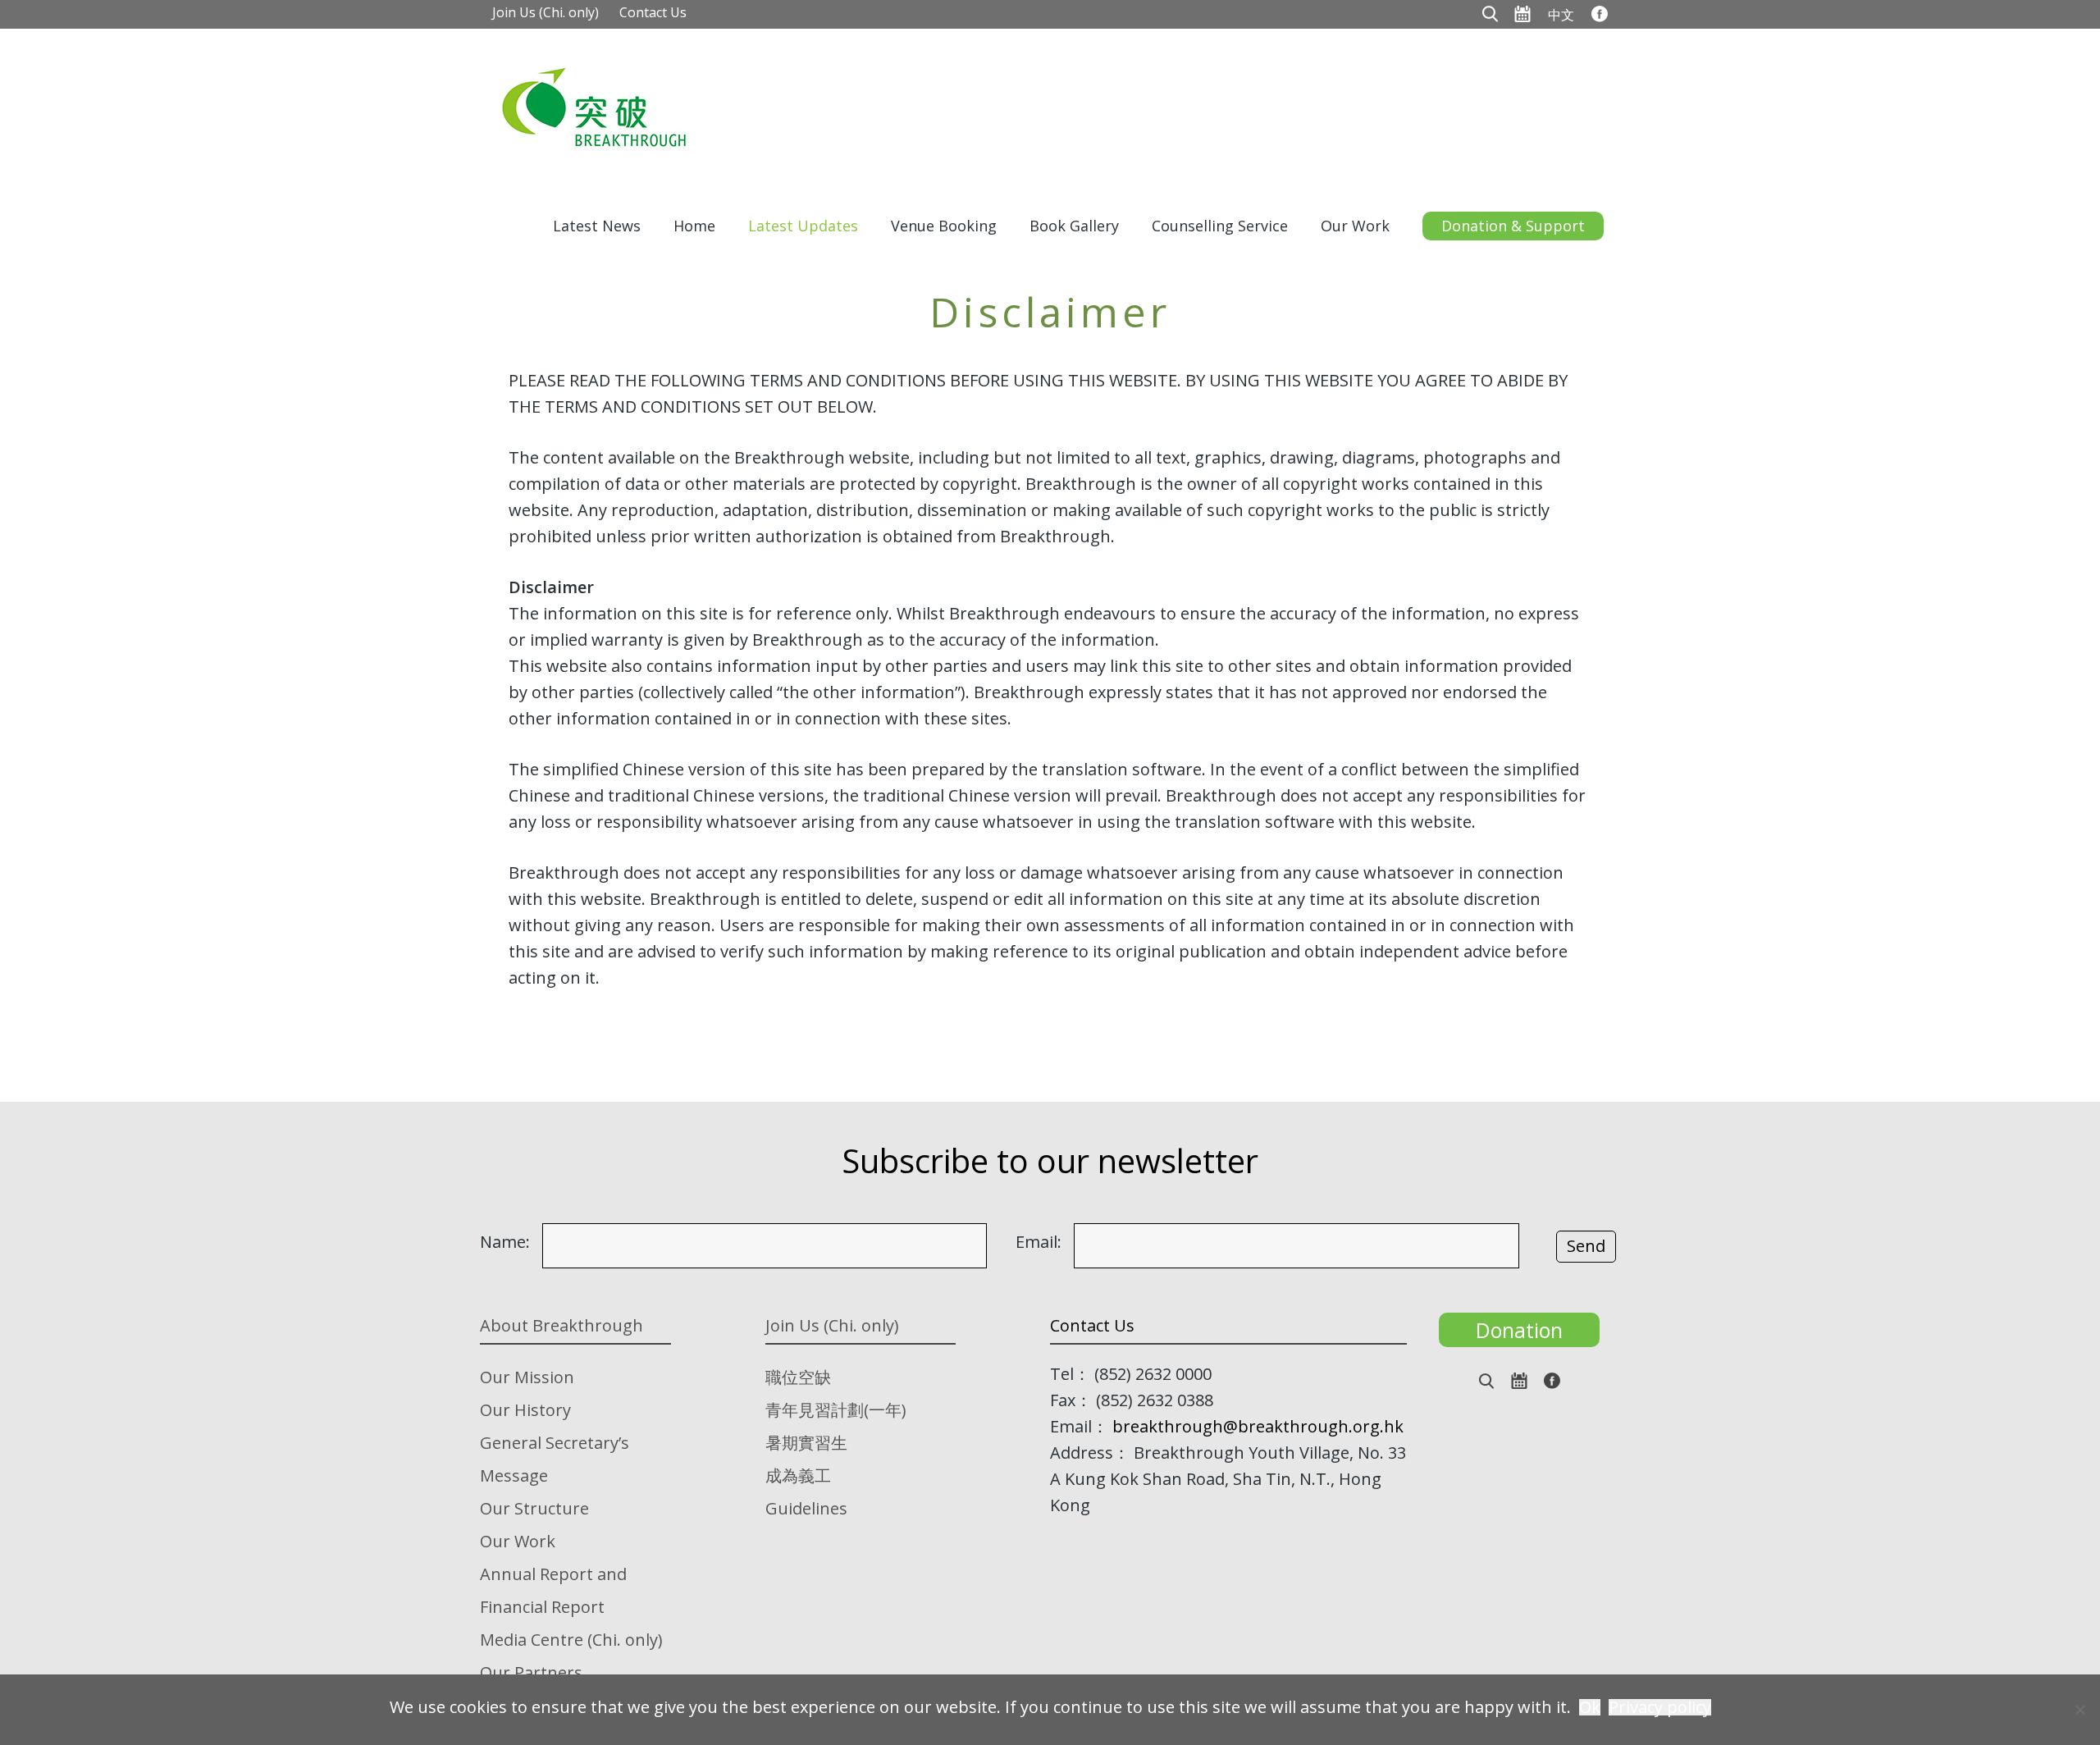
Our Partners (531, 1672)
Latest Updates (803, 226)
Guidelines (806, 1508)
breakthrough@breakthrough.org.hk (1258, 1426)
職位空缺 (798, 1377)
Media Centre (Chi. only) (571, 1640)
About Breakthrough (562, 1325)
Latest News (597, 226)
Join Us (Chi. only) (546, 12)
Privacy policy (1660, 1707)
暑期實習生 (806, 1443)
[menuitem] (1561, 14)
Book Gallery (1074, 226)
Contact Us (653, 12)
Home (694, 226)
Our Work (1355, 226)
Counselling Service (1220, 226)
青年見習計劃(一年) (836, 1410)
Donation (1519, 1330)
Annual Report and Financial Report (553, 1590)
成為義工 (798, 1475)
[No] (2079, 1710)
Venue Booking (944, 226)
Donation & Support (1513, 226)
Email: (1039, 1242)
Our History (525, 1410)
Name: (505, 1242)
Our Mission (527, 1377)
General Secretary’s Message (555, 1459)
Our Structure (534, 1508)
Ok (1590, 1707)
